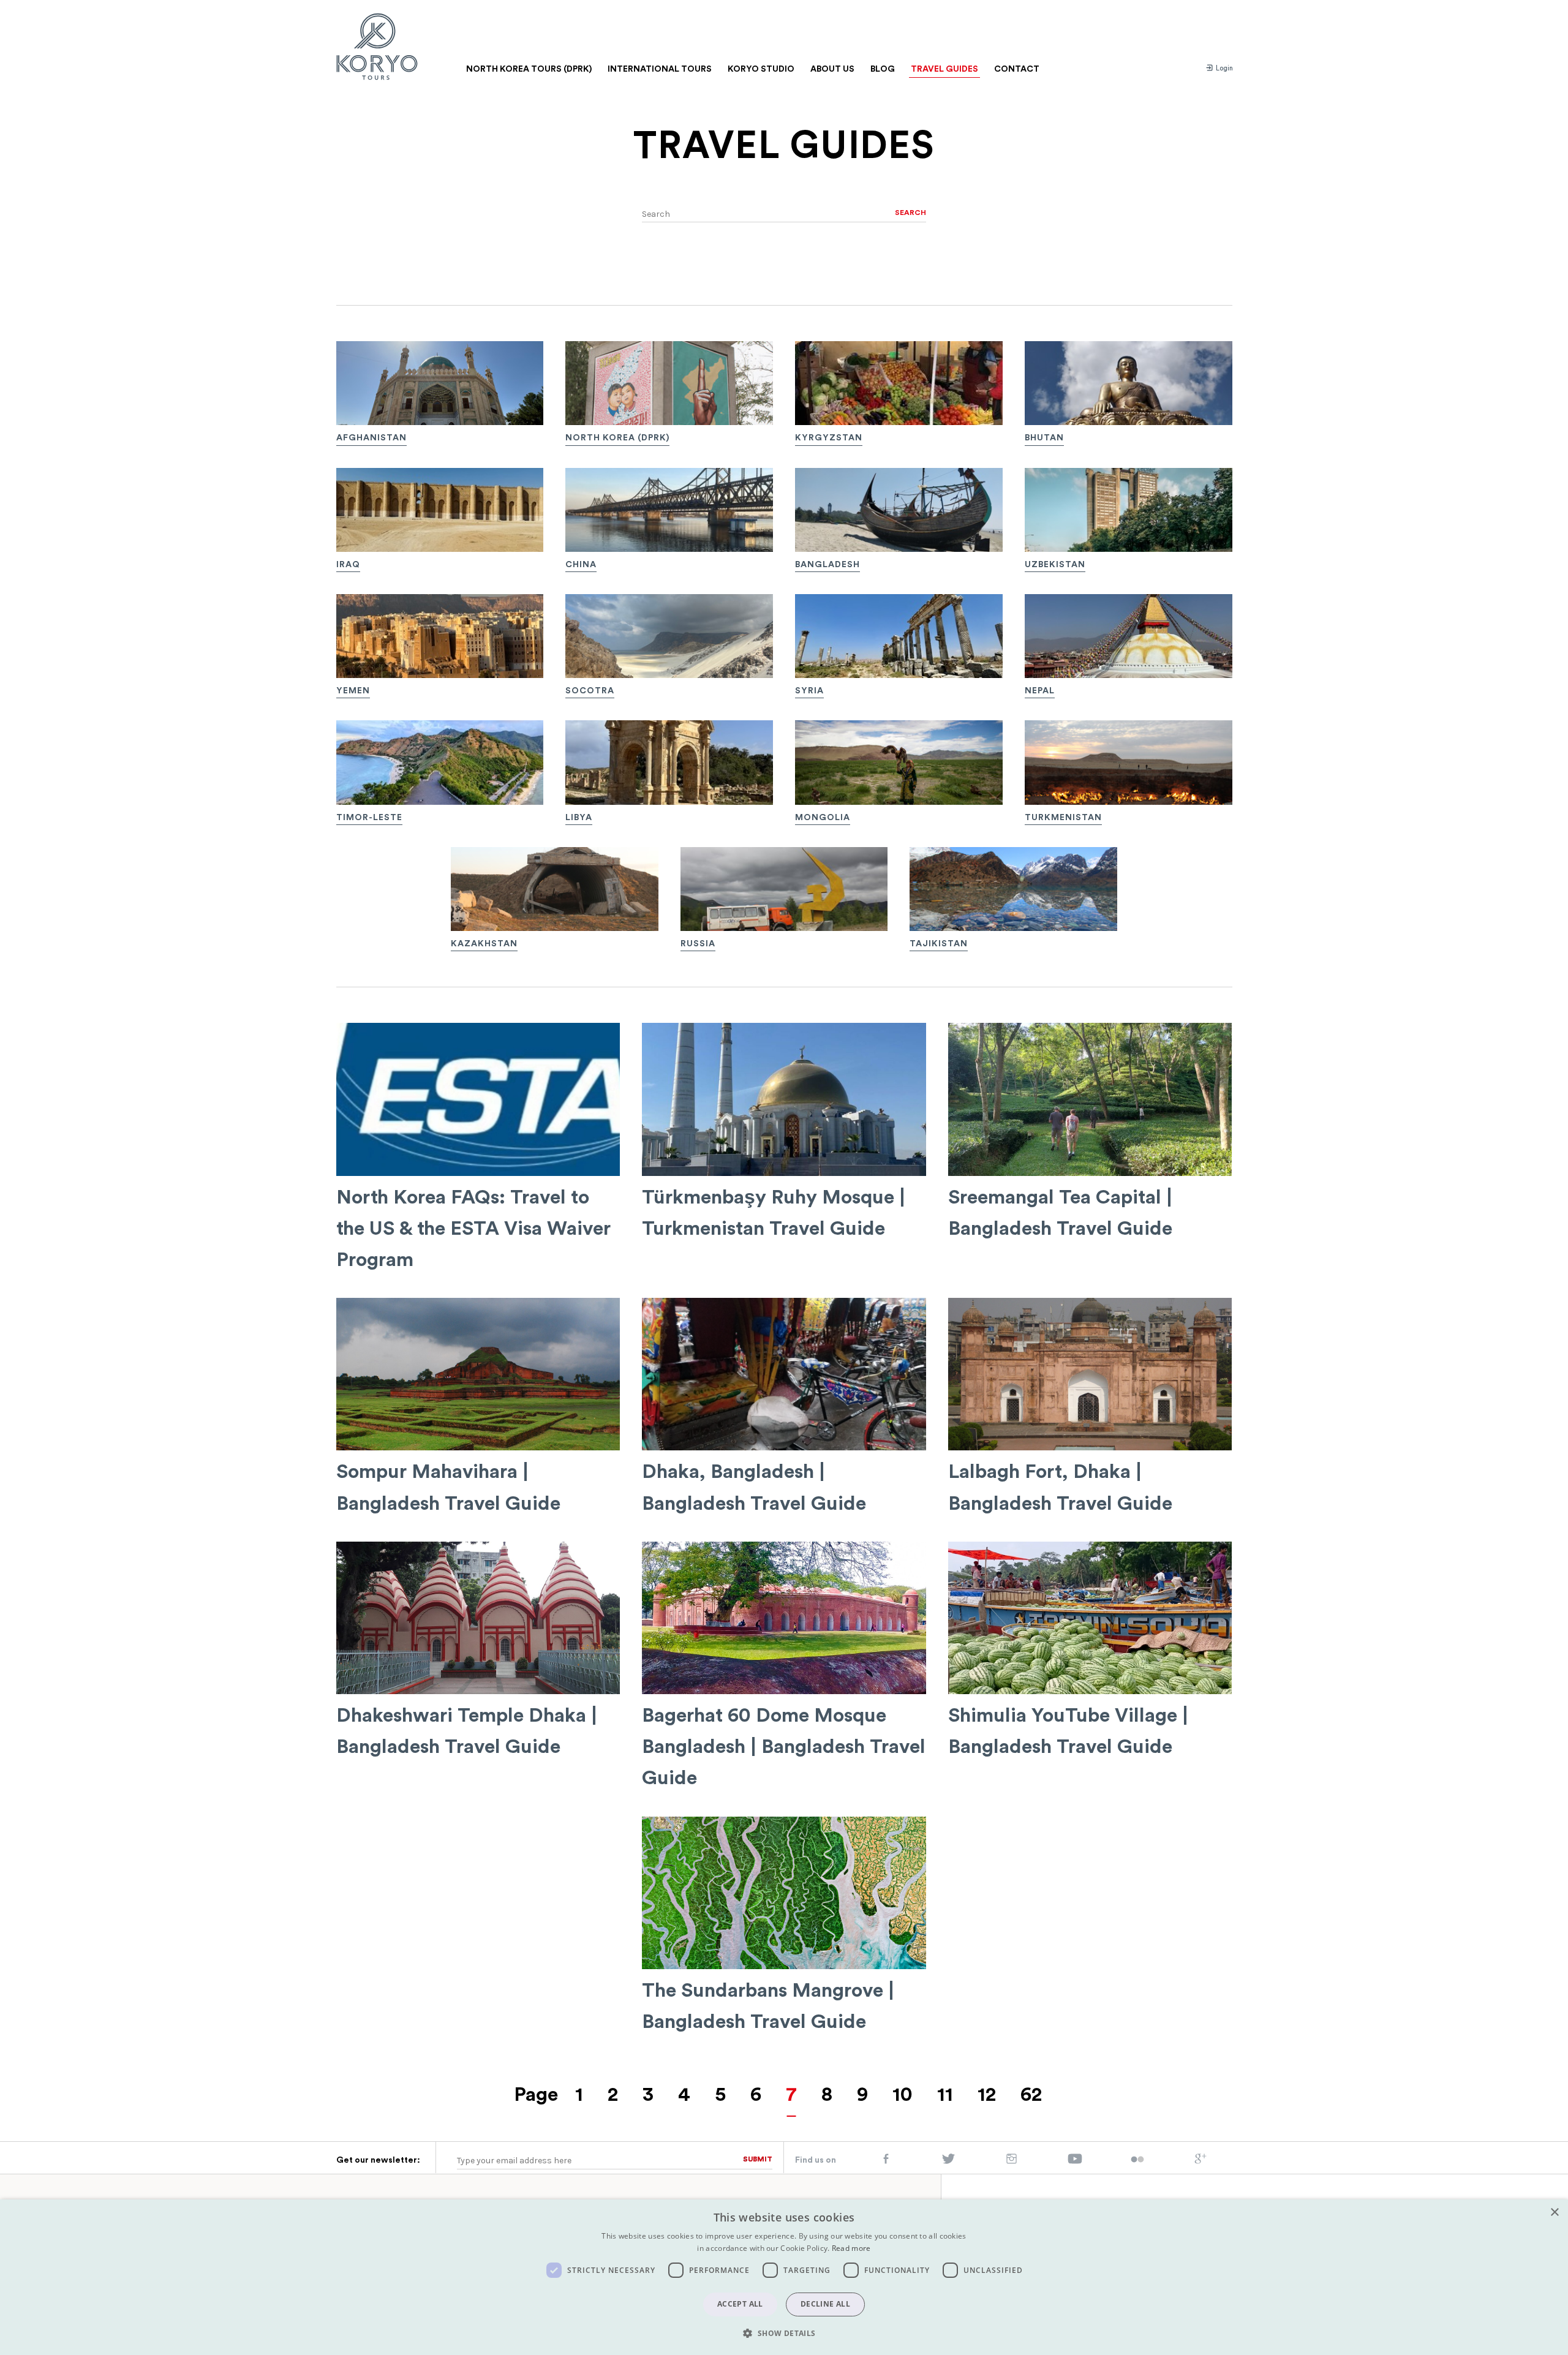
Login (1223, 68)
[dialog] (784, 2277)
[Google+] (1200, 2161)
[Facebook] (886, 2161)
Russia (698, 944)
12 (987, 2095)
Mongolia (823, 818)
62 (1031, 2095)
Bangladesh (827, 565)
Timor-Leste (369, 818)
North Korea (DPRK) (617, 438)
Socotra (590, 691)
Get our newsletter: (378, 2160)
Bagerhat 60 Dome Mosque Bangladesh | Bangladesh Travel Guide (784, 1747)
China (581, 565)
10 (903, 2095)
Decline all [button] (825, 2304)
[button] (784, 2333)
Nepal (1040, 691)
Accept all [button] (740, 2304)
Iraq (348, 565)
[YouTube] (1075, 2161)
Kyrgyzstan (829, 438)
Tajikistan (939, 944)
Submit (758, 2159)
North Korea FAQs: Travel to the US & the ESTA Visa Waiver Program (473, 1229)
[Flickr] (1137, 2160)
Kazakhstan (484, 944)
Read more (851, 2248)
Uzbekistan (1055, 565)
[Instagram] (1012, 2161)
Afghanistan (371, 438)
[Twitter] (949, 2161)
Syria (809, 691)
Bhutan (1044, 438)
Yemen (353, 691)
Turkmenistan (1063, 818)
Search (910, 213)
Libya (579, 818)
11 (945, 2095)
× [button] (1554, 2213)
